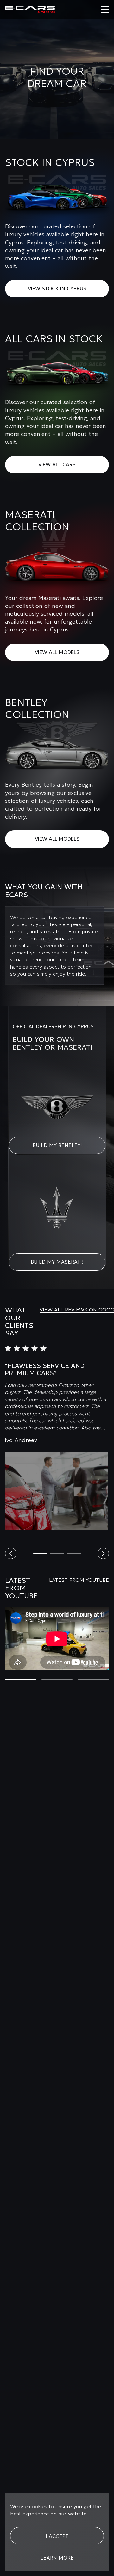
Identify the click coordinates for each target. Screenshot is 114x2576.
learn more (57, 2558)
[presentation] (11, 1553)
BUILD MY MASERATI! (57, 1262)
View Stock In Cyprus (57, 288)
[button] (40, 1554)
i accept (57, 2536)
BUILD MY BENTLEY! (57, 1145)
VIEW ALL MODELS (57, 652)
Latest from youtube (79, 1580)
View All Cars (57, 464)
